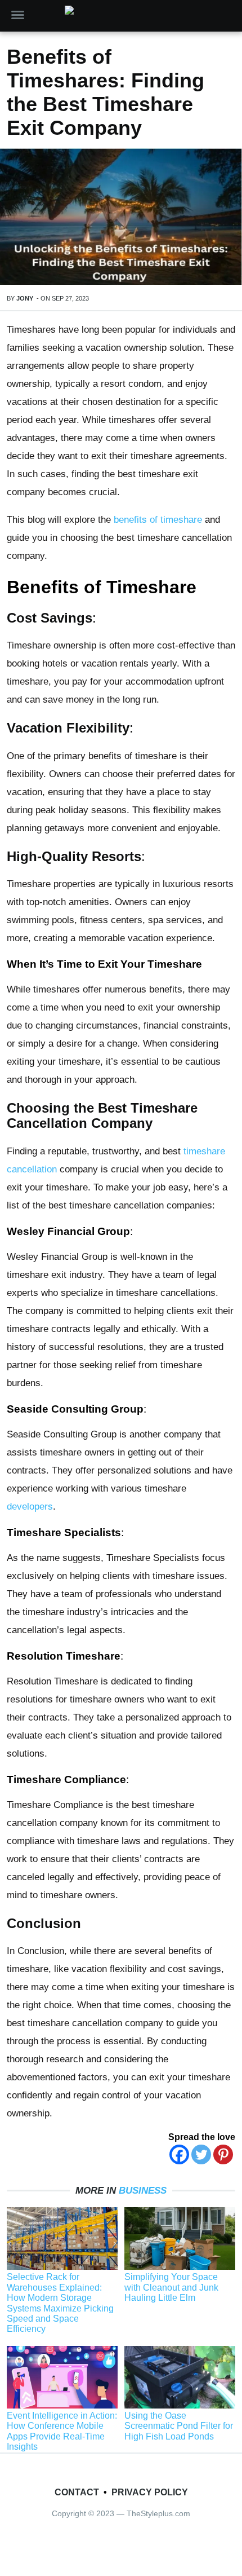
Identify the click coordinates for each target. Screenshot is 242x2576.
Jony (25, 298)
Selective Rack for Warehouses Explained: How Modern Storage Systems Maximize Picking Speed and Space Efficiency (60, 2303)
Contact (77, 2492)
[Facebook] (179, 2154)
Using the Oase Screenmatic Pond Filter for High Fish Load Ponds (179, 2426)
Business (143, 2191)
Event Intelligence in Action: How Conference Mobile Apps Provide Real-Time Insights (62, 2431)
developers (30, 1507)
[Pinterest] (223, 2154)
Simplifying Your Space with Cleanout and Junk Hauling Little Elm (171, 2287)
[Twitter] (201, 2154)
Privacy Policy (150, 2492)
